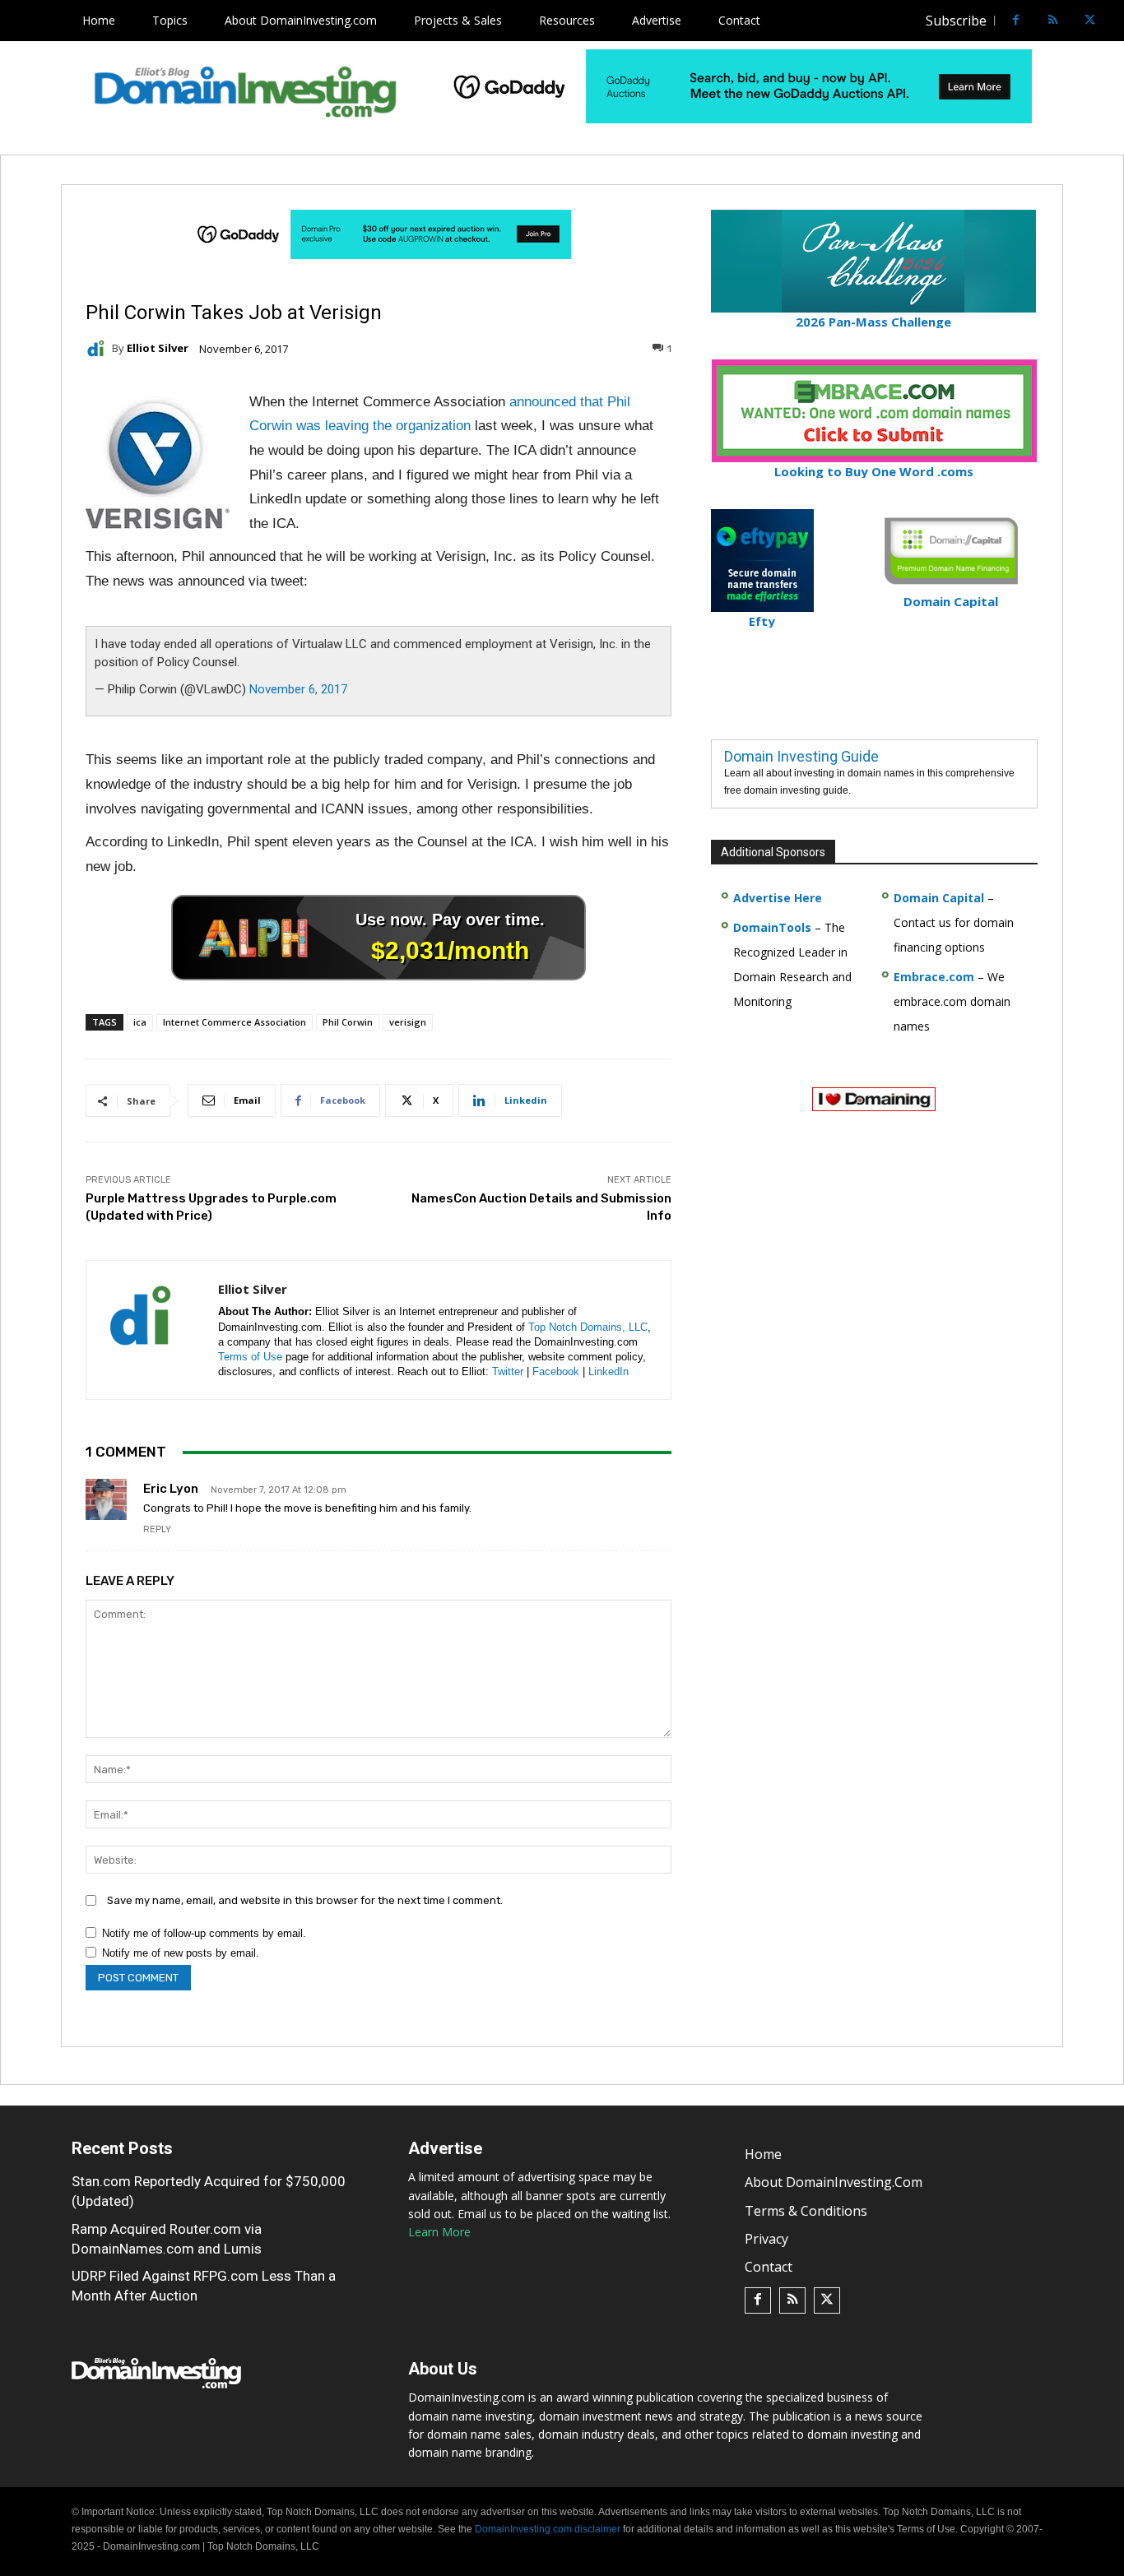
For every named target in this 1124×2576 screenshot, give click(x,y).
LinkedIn (608, 1371)
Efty (762, 621)
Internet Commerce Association (235, 1022)
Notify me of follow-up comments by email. (204, 1933)
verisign (408, 1022)
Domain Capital (939, 898)
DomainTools (772, 927)
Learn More (439, 2232)
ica (140, 1022)
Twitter (508, 1371)
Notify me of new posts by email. (181, 1953)
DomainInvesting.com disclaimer (548, 2529)
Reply (157, 1529)
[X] (1090, 21)
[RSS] (1053, 21)
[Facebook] (1016, 21)
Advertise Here (778, 898)
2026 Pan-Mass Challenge (873, 322)
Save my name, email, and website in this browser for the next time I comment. (305, 1900)
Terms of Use (250, 1357)
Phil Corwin (348, 1022)
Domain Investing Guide (801, 756)
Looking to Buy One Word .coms (874, 471)
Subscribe (956, 21)
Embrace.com (934, 977)
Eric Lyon (171, 1489)
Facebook (556, 1371)
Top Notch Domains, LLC (588, 1327)
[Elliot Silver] (99, 349)
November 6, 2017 (298, 689)
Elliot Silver (158, 348)
